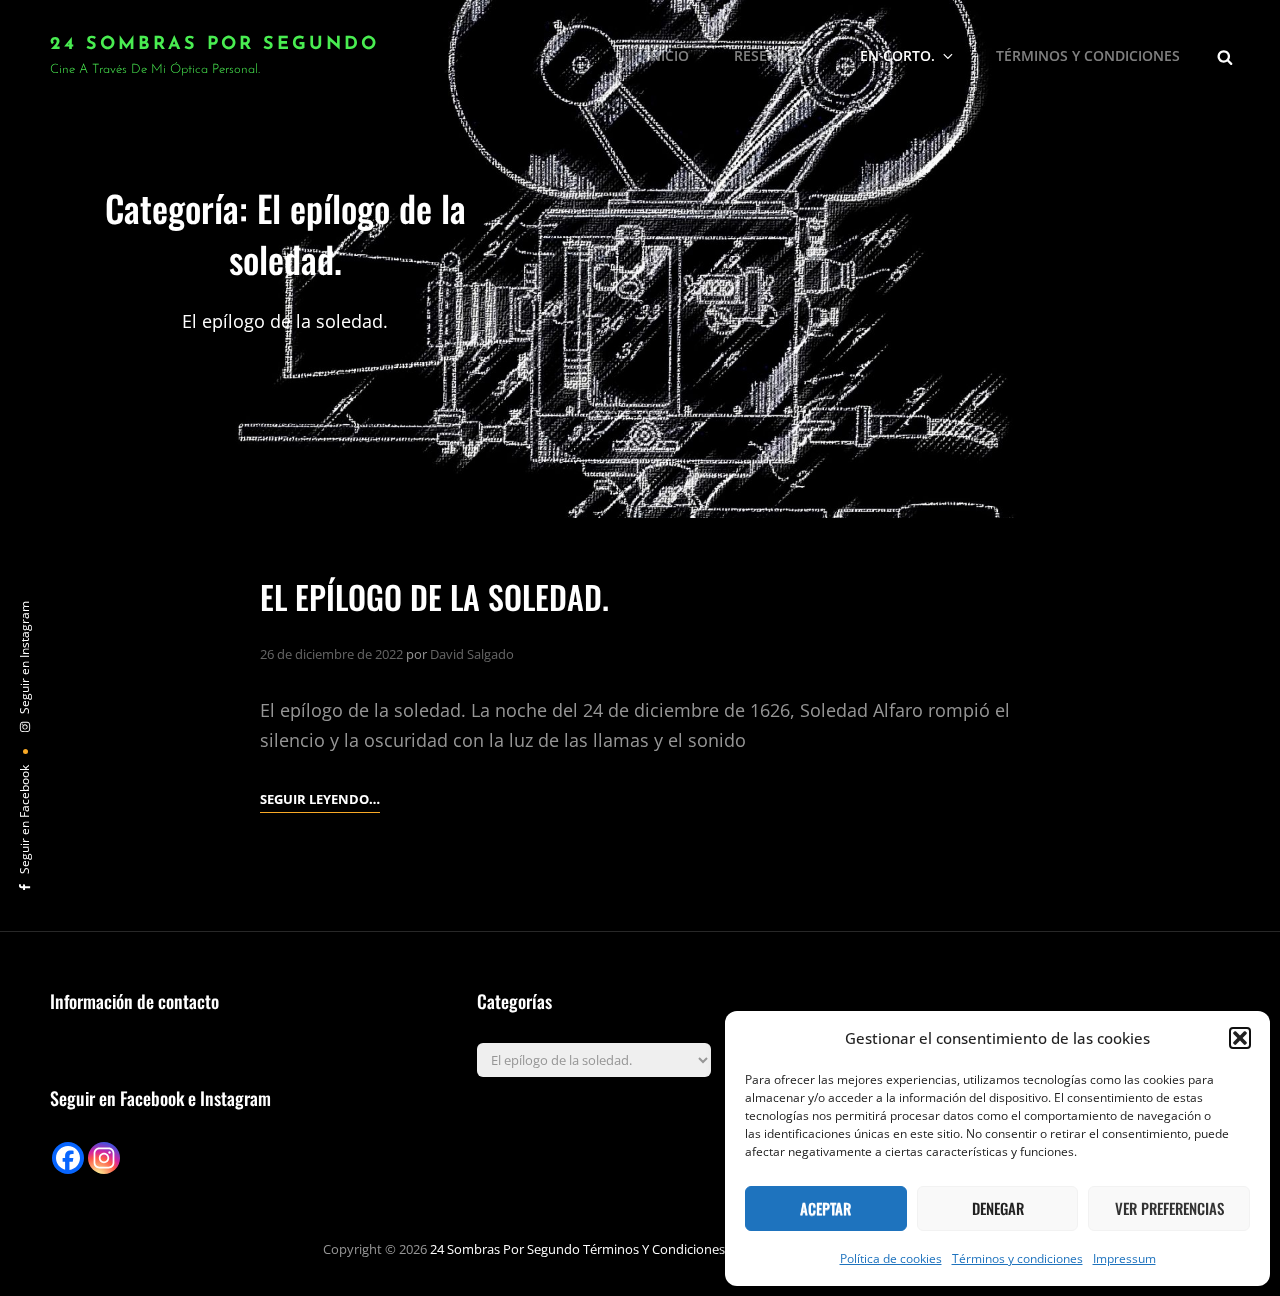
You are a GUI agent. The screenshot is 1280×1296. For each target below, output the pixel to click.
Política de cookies (891, 1258)
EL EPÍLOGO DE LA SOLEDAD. (434, 596)
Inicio (667, 55)
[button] (1240, 1038)
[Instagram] (104, 1158)
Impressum (1124, 1258)
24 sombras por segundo (214, 45)
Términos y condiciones (1017, 1258)
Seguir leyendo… (320, 800)
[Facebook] (68, 1158)
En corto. (897, 55)
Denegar (998, 1208)
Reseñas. (766, 55)
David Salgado (472, 654)
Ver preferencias (1169, 1208)
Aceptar (825, 1208)
